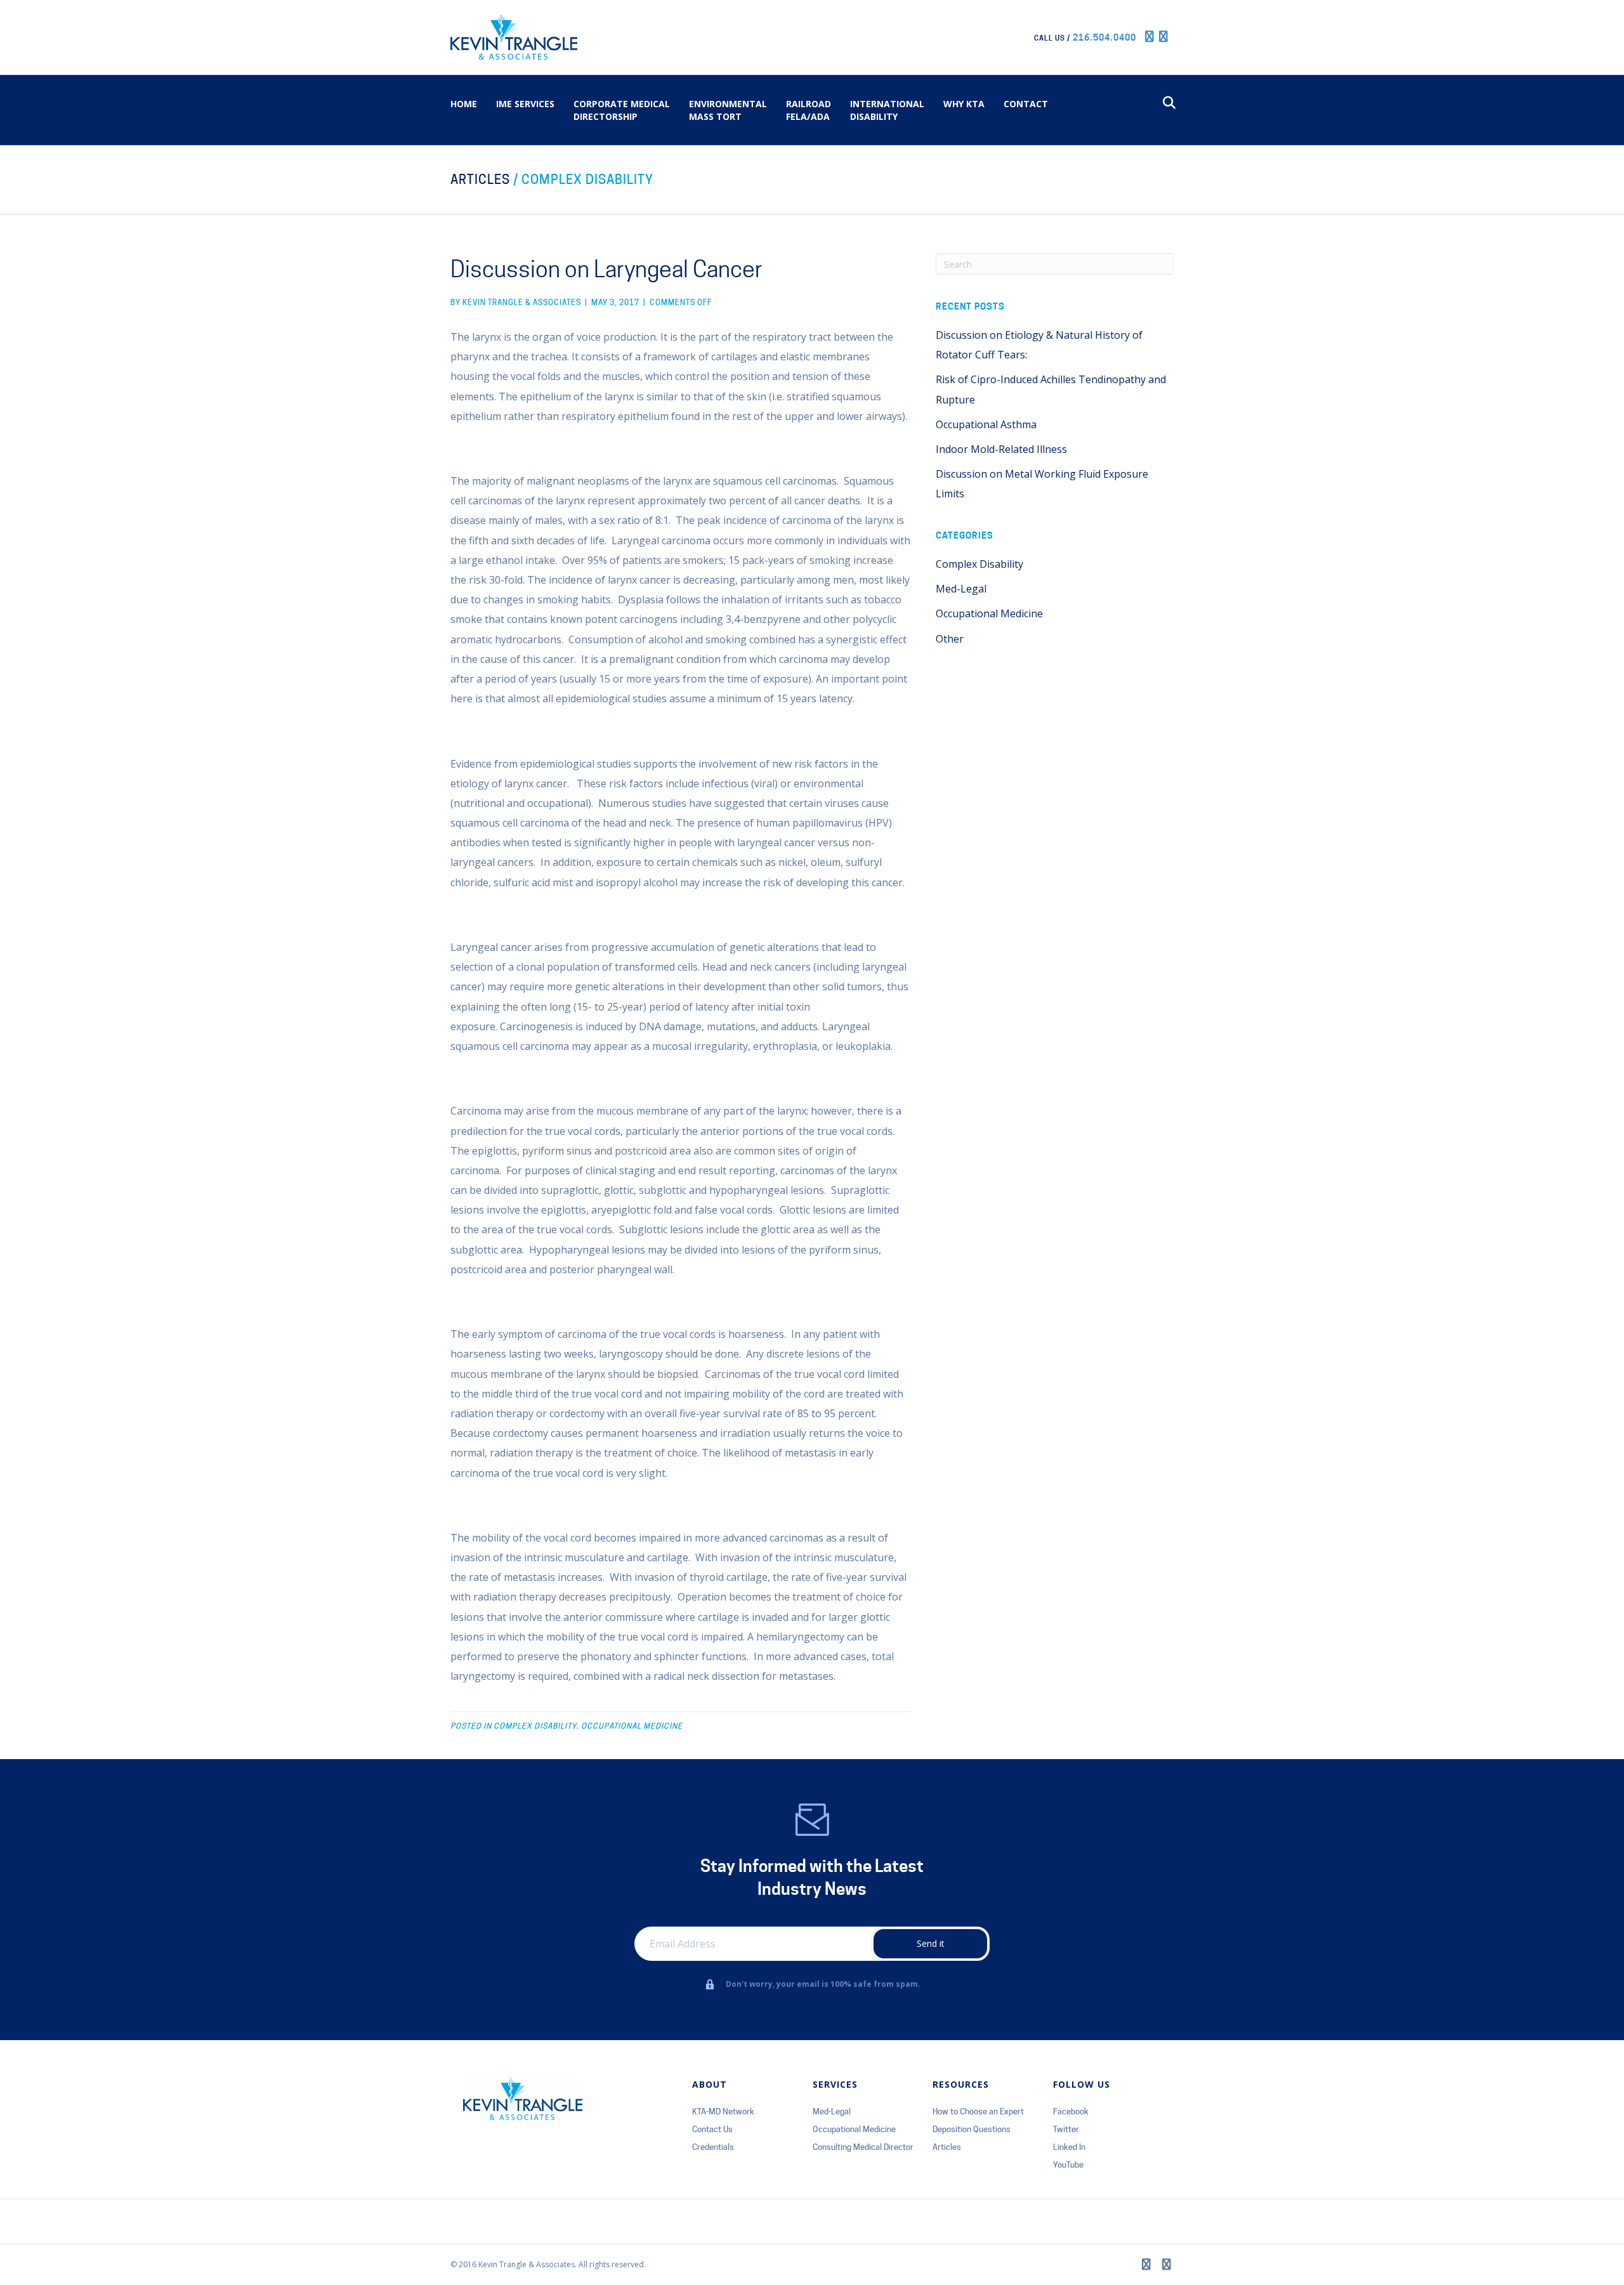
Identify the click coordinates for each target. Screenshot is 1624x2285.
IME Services (525, 104)
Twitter (1066, 2129)
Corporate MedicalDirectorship (622, 110)
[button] (930, 1944)
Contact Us (712, 2129)
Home (464, 104)
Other (950, 639)
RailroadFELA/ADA (809, 110)
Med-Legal (961, 589)
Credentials (713, 2147)
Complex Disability (587, 180)
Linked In (1069, 2147)
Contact (1026, 104)
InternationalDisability (887, 110)
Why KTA (964, 104)
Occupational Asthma (986, 424)
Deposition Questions (972, 2129)
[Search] (1166, 103)
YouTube (1068, 2164)
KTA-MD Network (723, 2111)
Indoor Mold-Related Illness (1001, 449)
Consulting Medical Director (863, 2147)
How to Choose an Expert (978, 2111)
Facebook (1071, 2111)
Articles (480, 180)
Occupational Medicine (632, 1726)
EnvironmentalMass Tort (728, 110)
